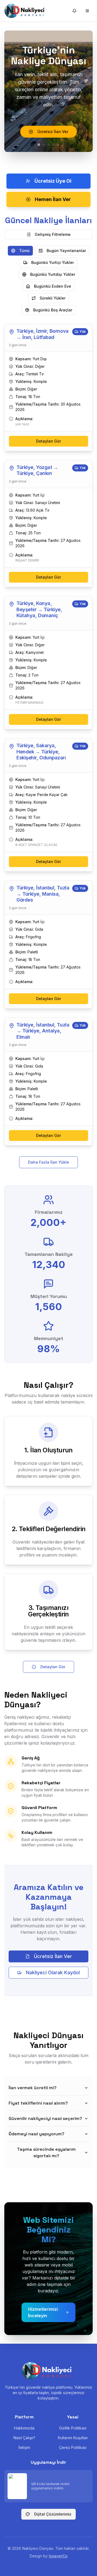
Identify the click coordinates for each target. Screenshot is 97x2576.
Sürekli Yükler (53, 298)
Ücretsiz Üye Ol (53, 181)
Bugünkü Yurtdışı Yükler (53, 274)
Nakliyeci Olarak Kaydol (53, 1972)
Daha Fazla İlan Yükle (48, 1162)
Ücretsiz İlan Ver (53, 1956)
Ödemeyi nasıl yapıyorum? (37, 2134)
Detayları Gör (48, 441)
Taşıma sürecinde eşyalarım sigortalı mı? (46, 2152)
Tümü (24, 251)
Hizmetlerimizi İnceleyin (43, 2312)
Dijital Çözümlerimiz (53, 2514)
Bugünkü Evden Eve (53, 286)
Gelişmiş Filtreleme (53, 234)
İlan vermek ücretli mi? (33, 2088)
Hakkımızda (24, 2428)
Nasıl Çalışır (53, 133)
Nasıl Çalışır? (24, 2438)
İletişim (24, 2447)
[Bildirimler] (74, 11)
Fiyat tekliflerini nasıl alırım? (38, 2103)
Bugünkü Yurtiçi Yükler (53, 262)
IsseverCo (58, 2556)
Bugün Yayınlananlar (66, 251)
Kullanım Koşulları (73, 2438)
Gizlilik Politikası (73, 2428)
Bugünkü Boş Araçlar (53, 310)
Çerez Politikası (73, 2447)
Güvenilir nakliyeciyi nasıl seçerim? (45, 2118)
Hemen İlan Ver (53, 199)
